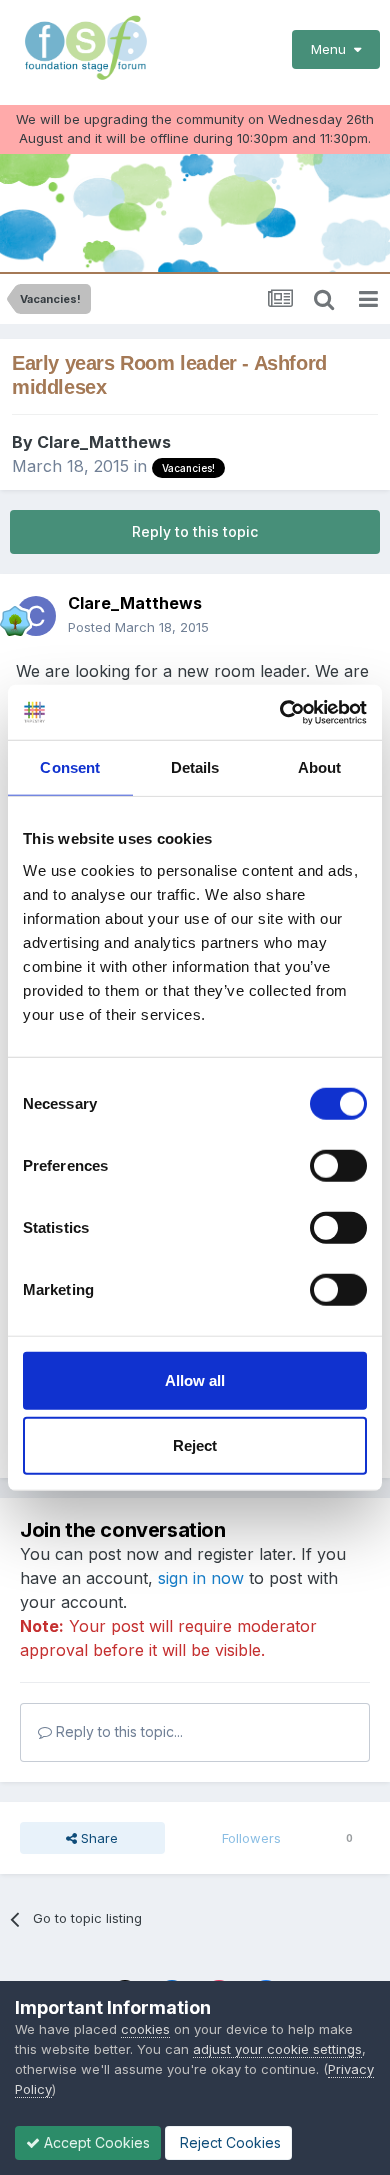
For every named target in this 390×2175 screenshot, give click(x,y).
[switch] (338, 1165)
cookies (145, 2029)
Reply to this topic (195, 531)
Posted (138, 627)
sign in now (201, 1578)
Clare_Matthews (104, 442)
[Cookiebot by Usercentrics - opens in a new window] (280, 712)
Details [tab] (195, 767)
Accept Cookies (95, 2142)
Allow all (195, 1379)
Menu (332, 49)
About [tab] (320, 767)
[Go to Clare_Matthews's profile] (36, 616)
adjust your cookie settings (277, 2049)
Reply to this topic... (117, 1731)
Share (97, 1838)
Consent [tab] (70, 767)
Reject (195, 1445)
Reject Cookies (228, 2142)
